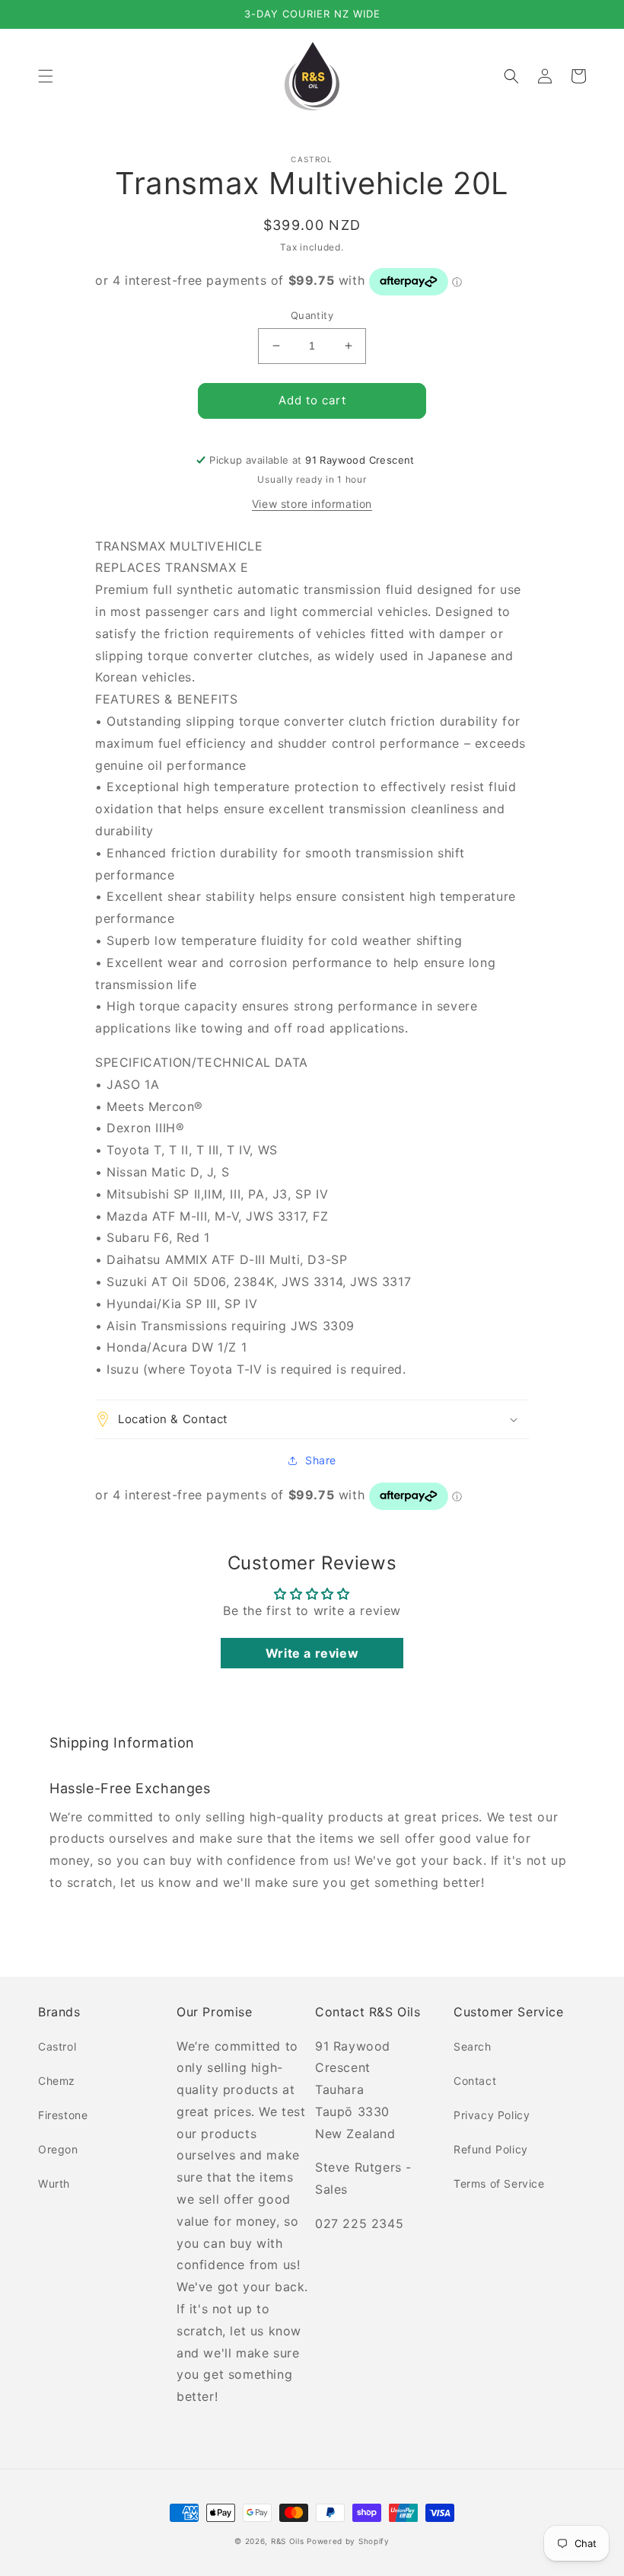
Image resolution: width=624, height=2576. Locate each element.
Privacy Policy (492, 2115)
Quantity (312, 315)
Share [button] (321, 1460)
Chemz (57, 2081)
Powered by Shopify (348, 2541)
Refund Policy (491, 2149)
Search (473, 2046)
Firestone (63, 2115)
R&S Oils (288, 2541)
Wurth (54, 2183)
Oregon (58, 2149)
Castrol (57, 2046)
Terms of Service (499, 2183)
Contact (475, 2081)
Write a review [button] (312, 1653)
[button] (46, 76)
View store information (312, 504)
